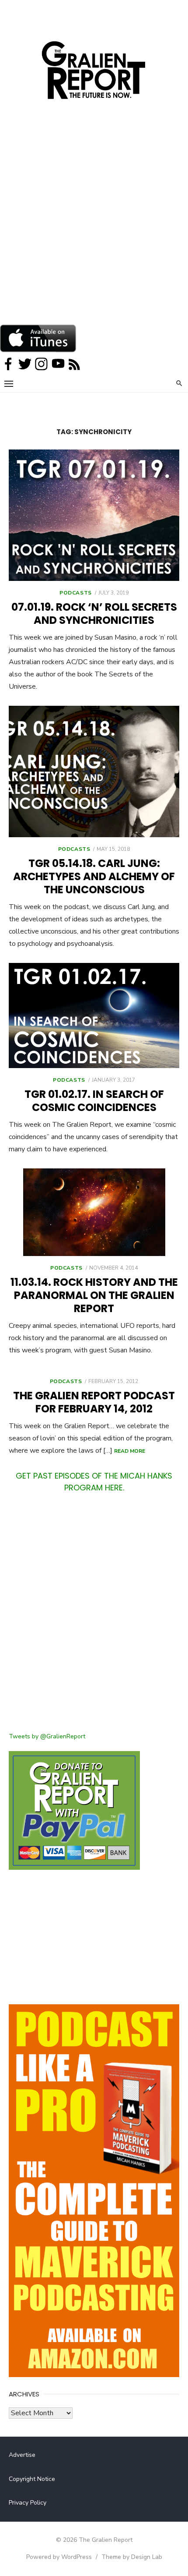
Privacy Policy (28, 2503)
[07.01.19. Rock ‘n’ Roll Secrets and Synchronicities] (94, 515)
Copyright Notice (32, 2479)
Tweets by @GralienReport (47, 1736)
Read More (130, 1451)
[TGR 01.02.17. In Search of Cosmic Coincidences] (94, 1016)
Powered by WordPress (59, 2557)
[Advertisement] (94, 226)
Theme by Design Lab (132, 2557)
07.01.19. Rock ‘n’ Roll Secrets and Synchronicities (94, 614)
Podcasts (76, 593)
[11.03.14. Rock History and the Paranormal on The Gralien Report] (94, 1212)
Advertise (22, 2455)
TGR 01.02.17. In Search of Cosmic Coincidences (94, 1101)
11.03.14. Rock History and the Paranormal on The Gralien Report (94, 1295)
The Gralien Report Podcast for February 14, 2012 (94, 1402)
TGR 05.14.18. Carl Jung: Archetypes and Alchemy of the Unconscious (94, 876)
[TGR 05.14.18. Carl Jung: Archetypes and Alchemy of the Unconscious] (94, 771)
